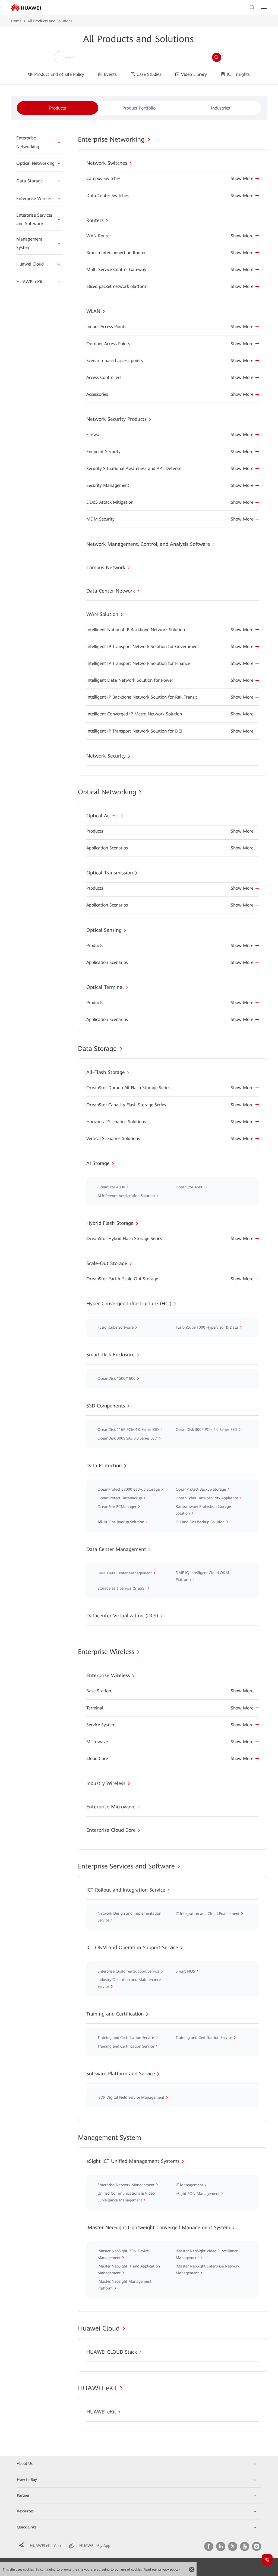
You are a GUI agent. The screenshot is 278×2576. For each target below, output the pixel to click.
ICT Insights (238, 74)
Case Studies (149, 74)
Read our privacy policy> (162, 2569)
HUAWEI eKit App (45, 2546)
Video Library (194, 74)
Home (16, 21)
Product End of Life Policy (59, 74)
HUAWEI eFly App (95, 2546)
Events (110, 74)
